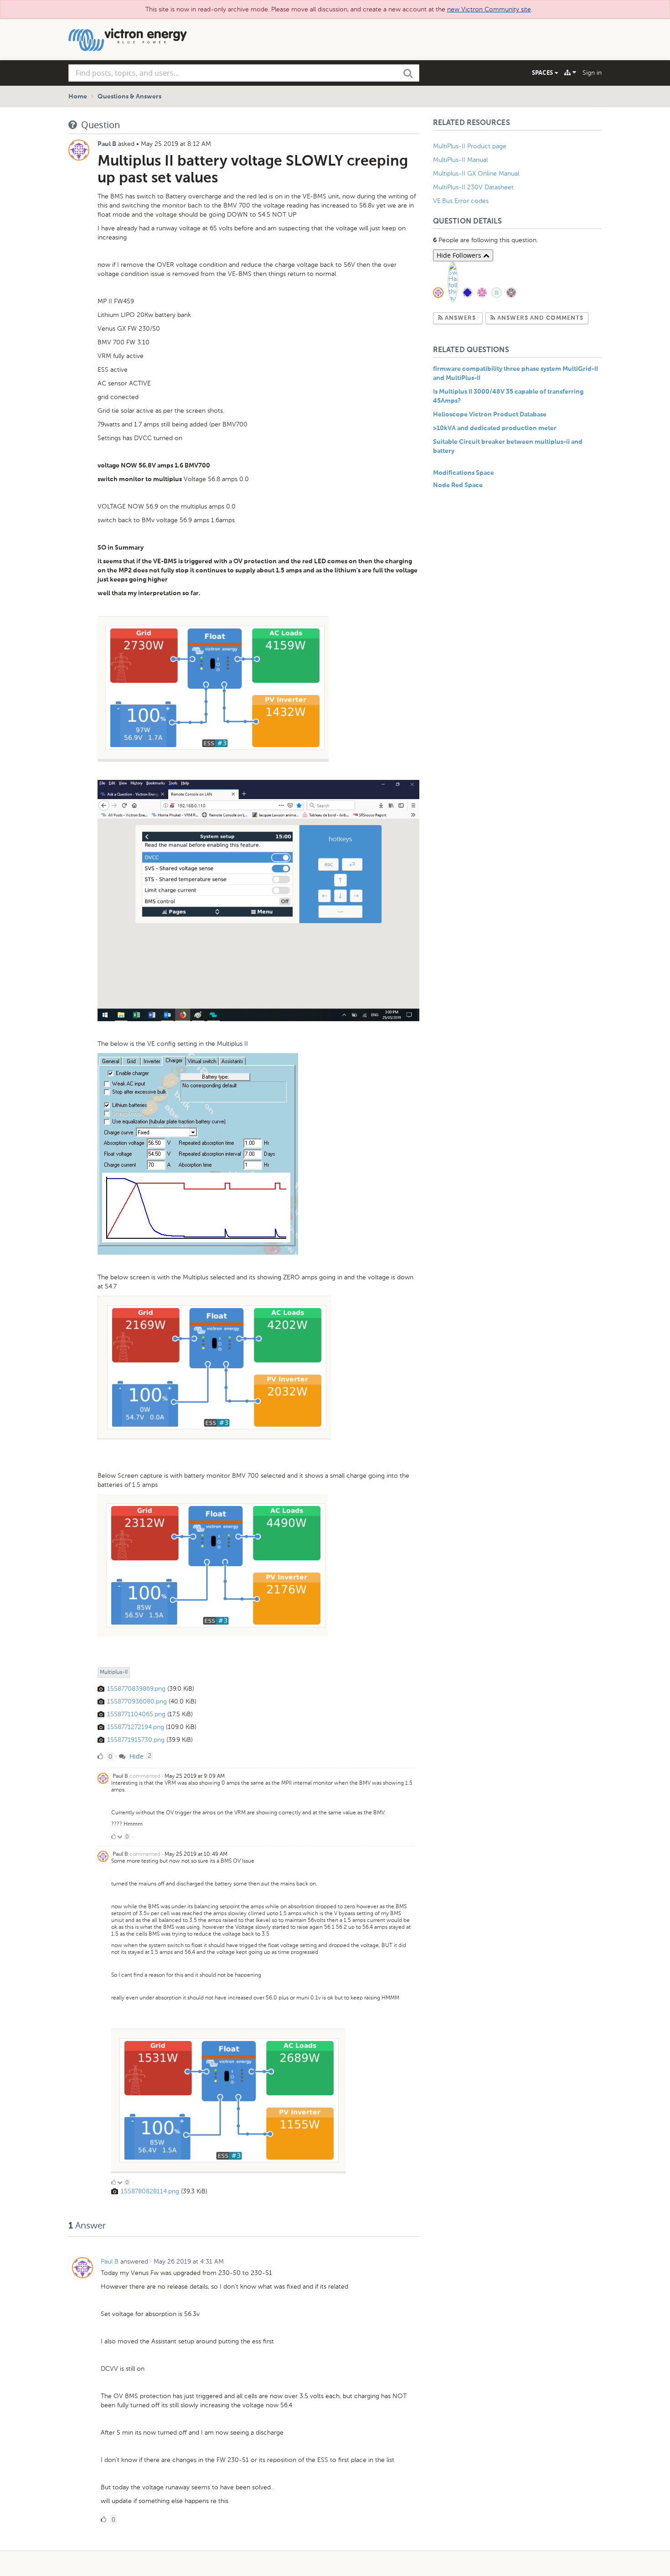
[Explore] (570, 73)
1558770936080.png (137, 1701)
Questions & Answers (129, 97)
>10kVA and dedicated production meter (495, 428)
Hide (136, 1756)
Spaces (543, 73)
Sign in (592, 73)
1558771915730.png (136, 1740)
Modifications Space (464, 473)
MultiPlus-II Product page (471, 146)
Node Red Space (458, 485)
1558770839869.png (136, 1689)
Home (78, 97)
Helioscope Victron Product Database (490, 415)
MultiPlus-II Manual (460, 160)
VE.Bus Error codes (461, 201)
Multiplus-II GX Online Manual (476, 174)
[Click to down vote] (121, 1837)
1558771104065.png (136, 1714)
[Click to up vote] (113, 1837)
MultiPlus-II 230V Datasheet (474, 187)
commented (145, 1776)
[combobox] (244, 73)
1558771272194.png (136, 1727)
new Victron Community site (489, 9)
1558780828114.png (150, 2191)
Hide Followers (460, 255)
